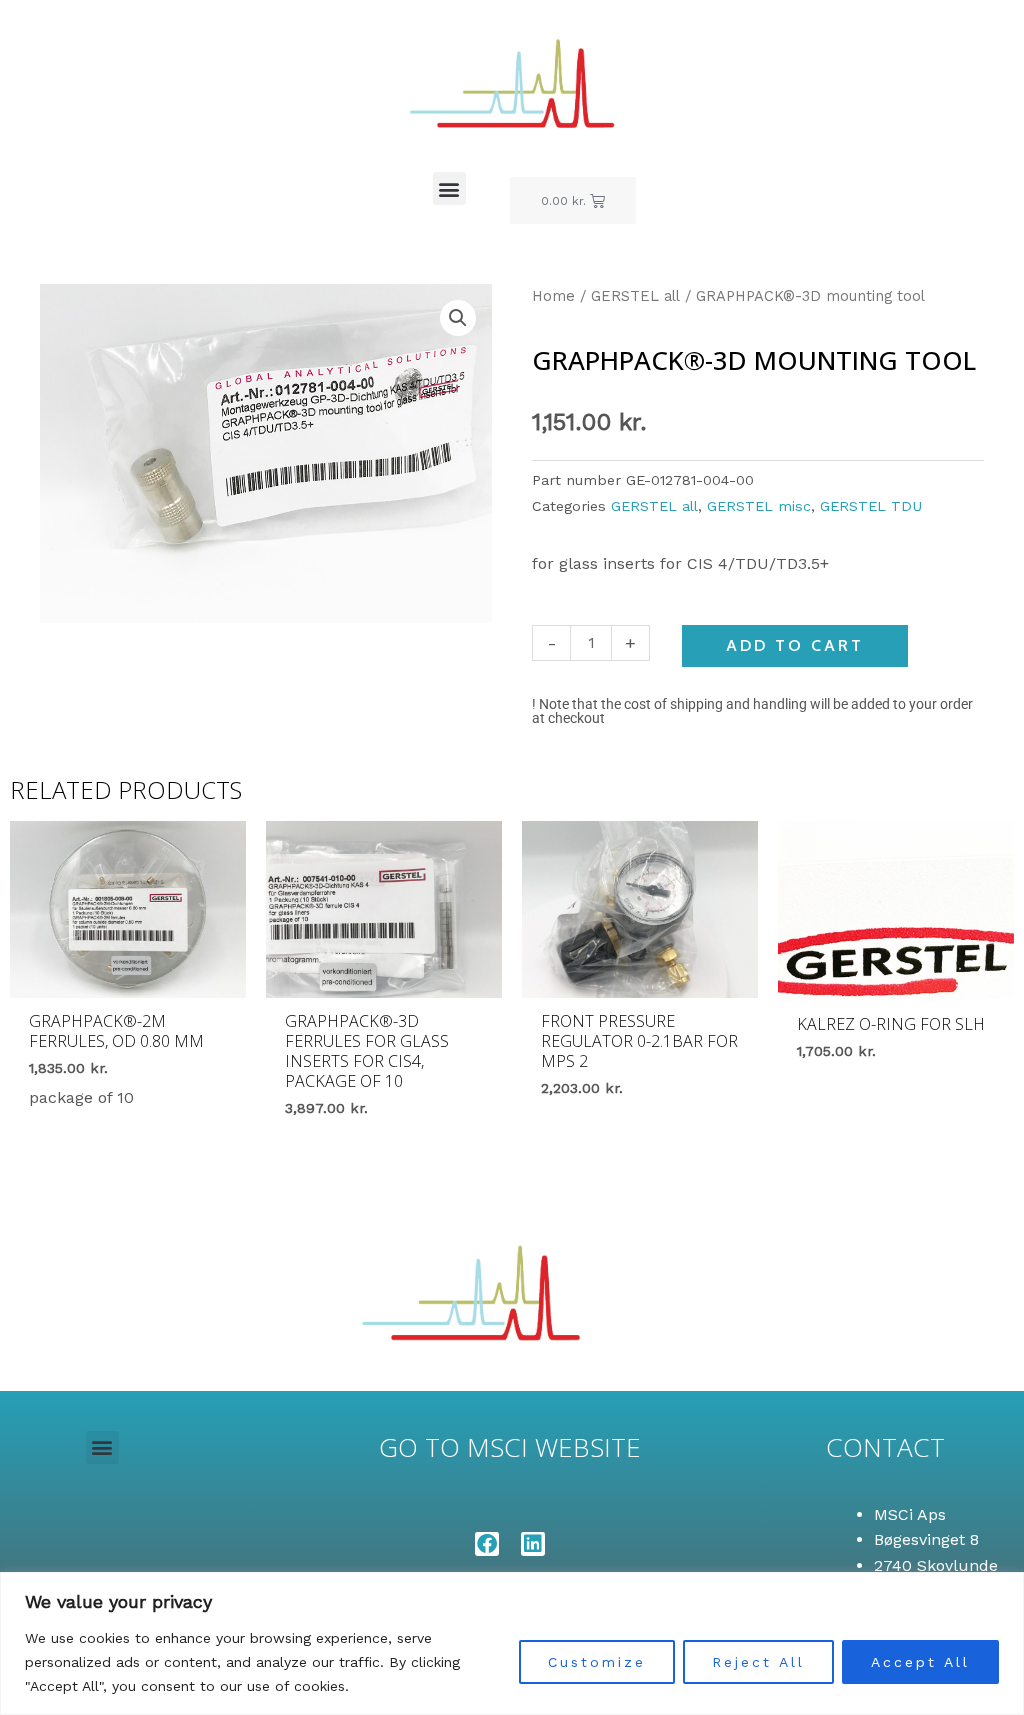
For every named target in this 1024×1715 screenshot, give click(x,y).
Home (553, 296)
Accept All (920, 1662)
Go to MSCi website (510, 1447)
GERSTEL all (635, 296)
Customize (597, 1662)
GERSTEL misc (759, 506)
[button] (449, 188)
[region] (512, 1643)
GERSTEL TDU (871, 506)
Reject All (758, 1662)
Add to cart (795, 645)
